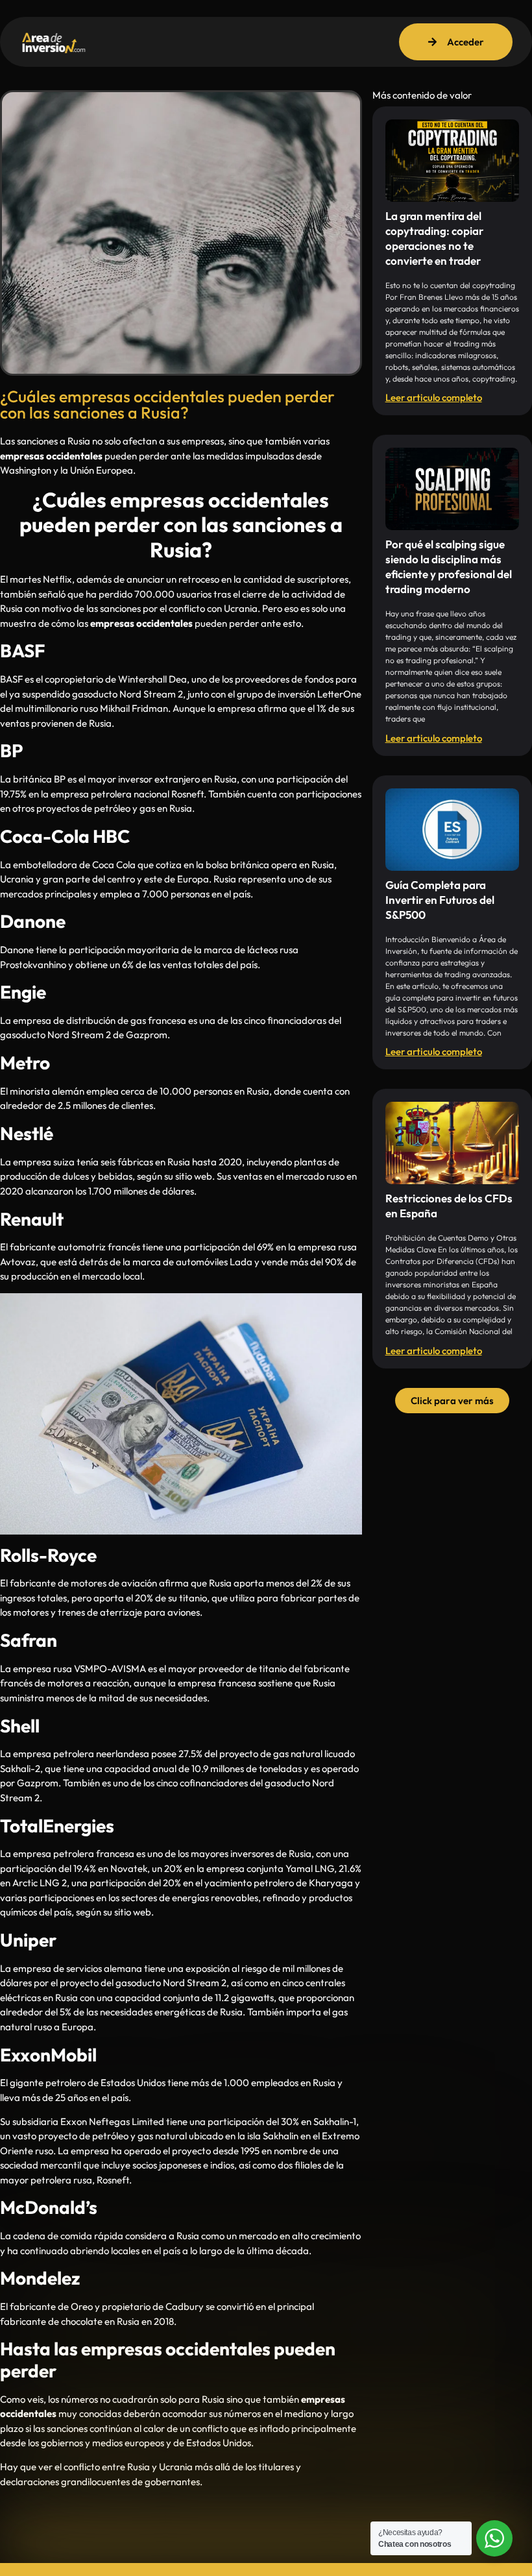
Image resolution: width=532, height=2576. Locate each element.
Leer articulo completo (434, 397)
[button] (452, 1401)
